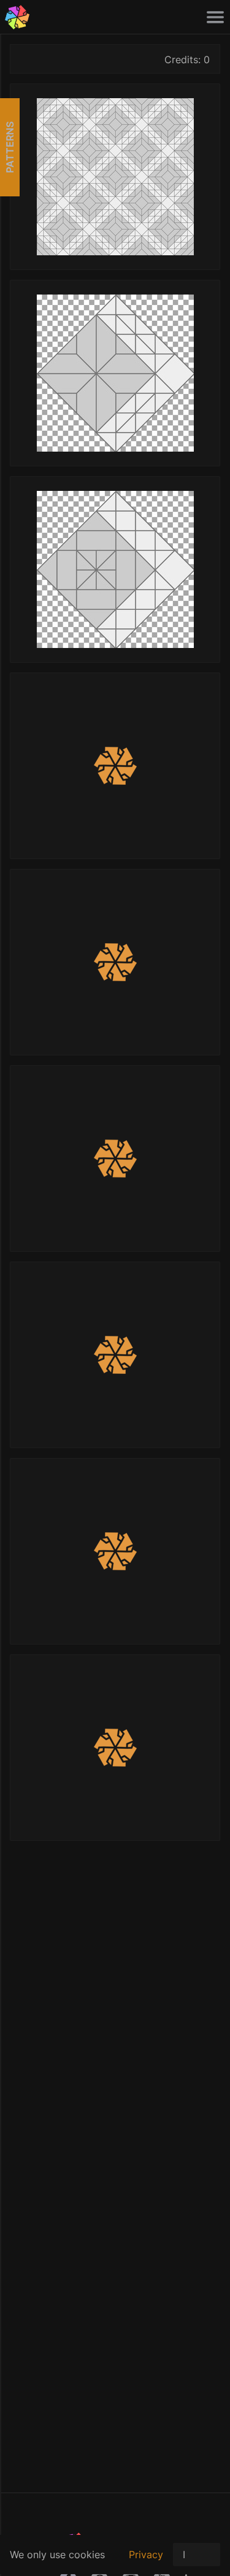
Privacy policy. (146, 2561)
